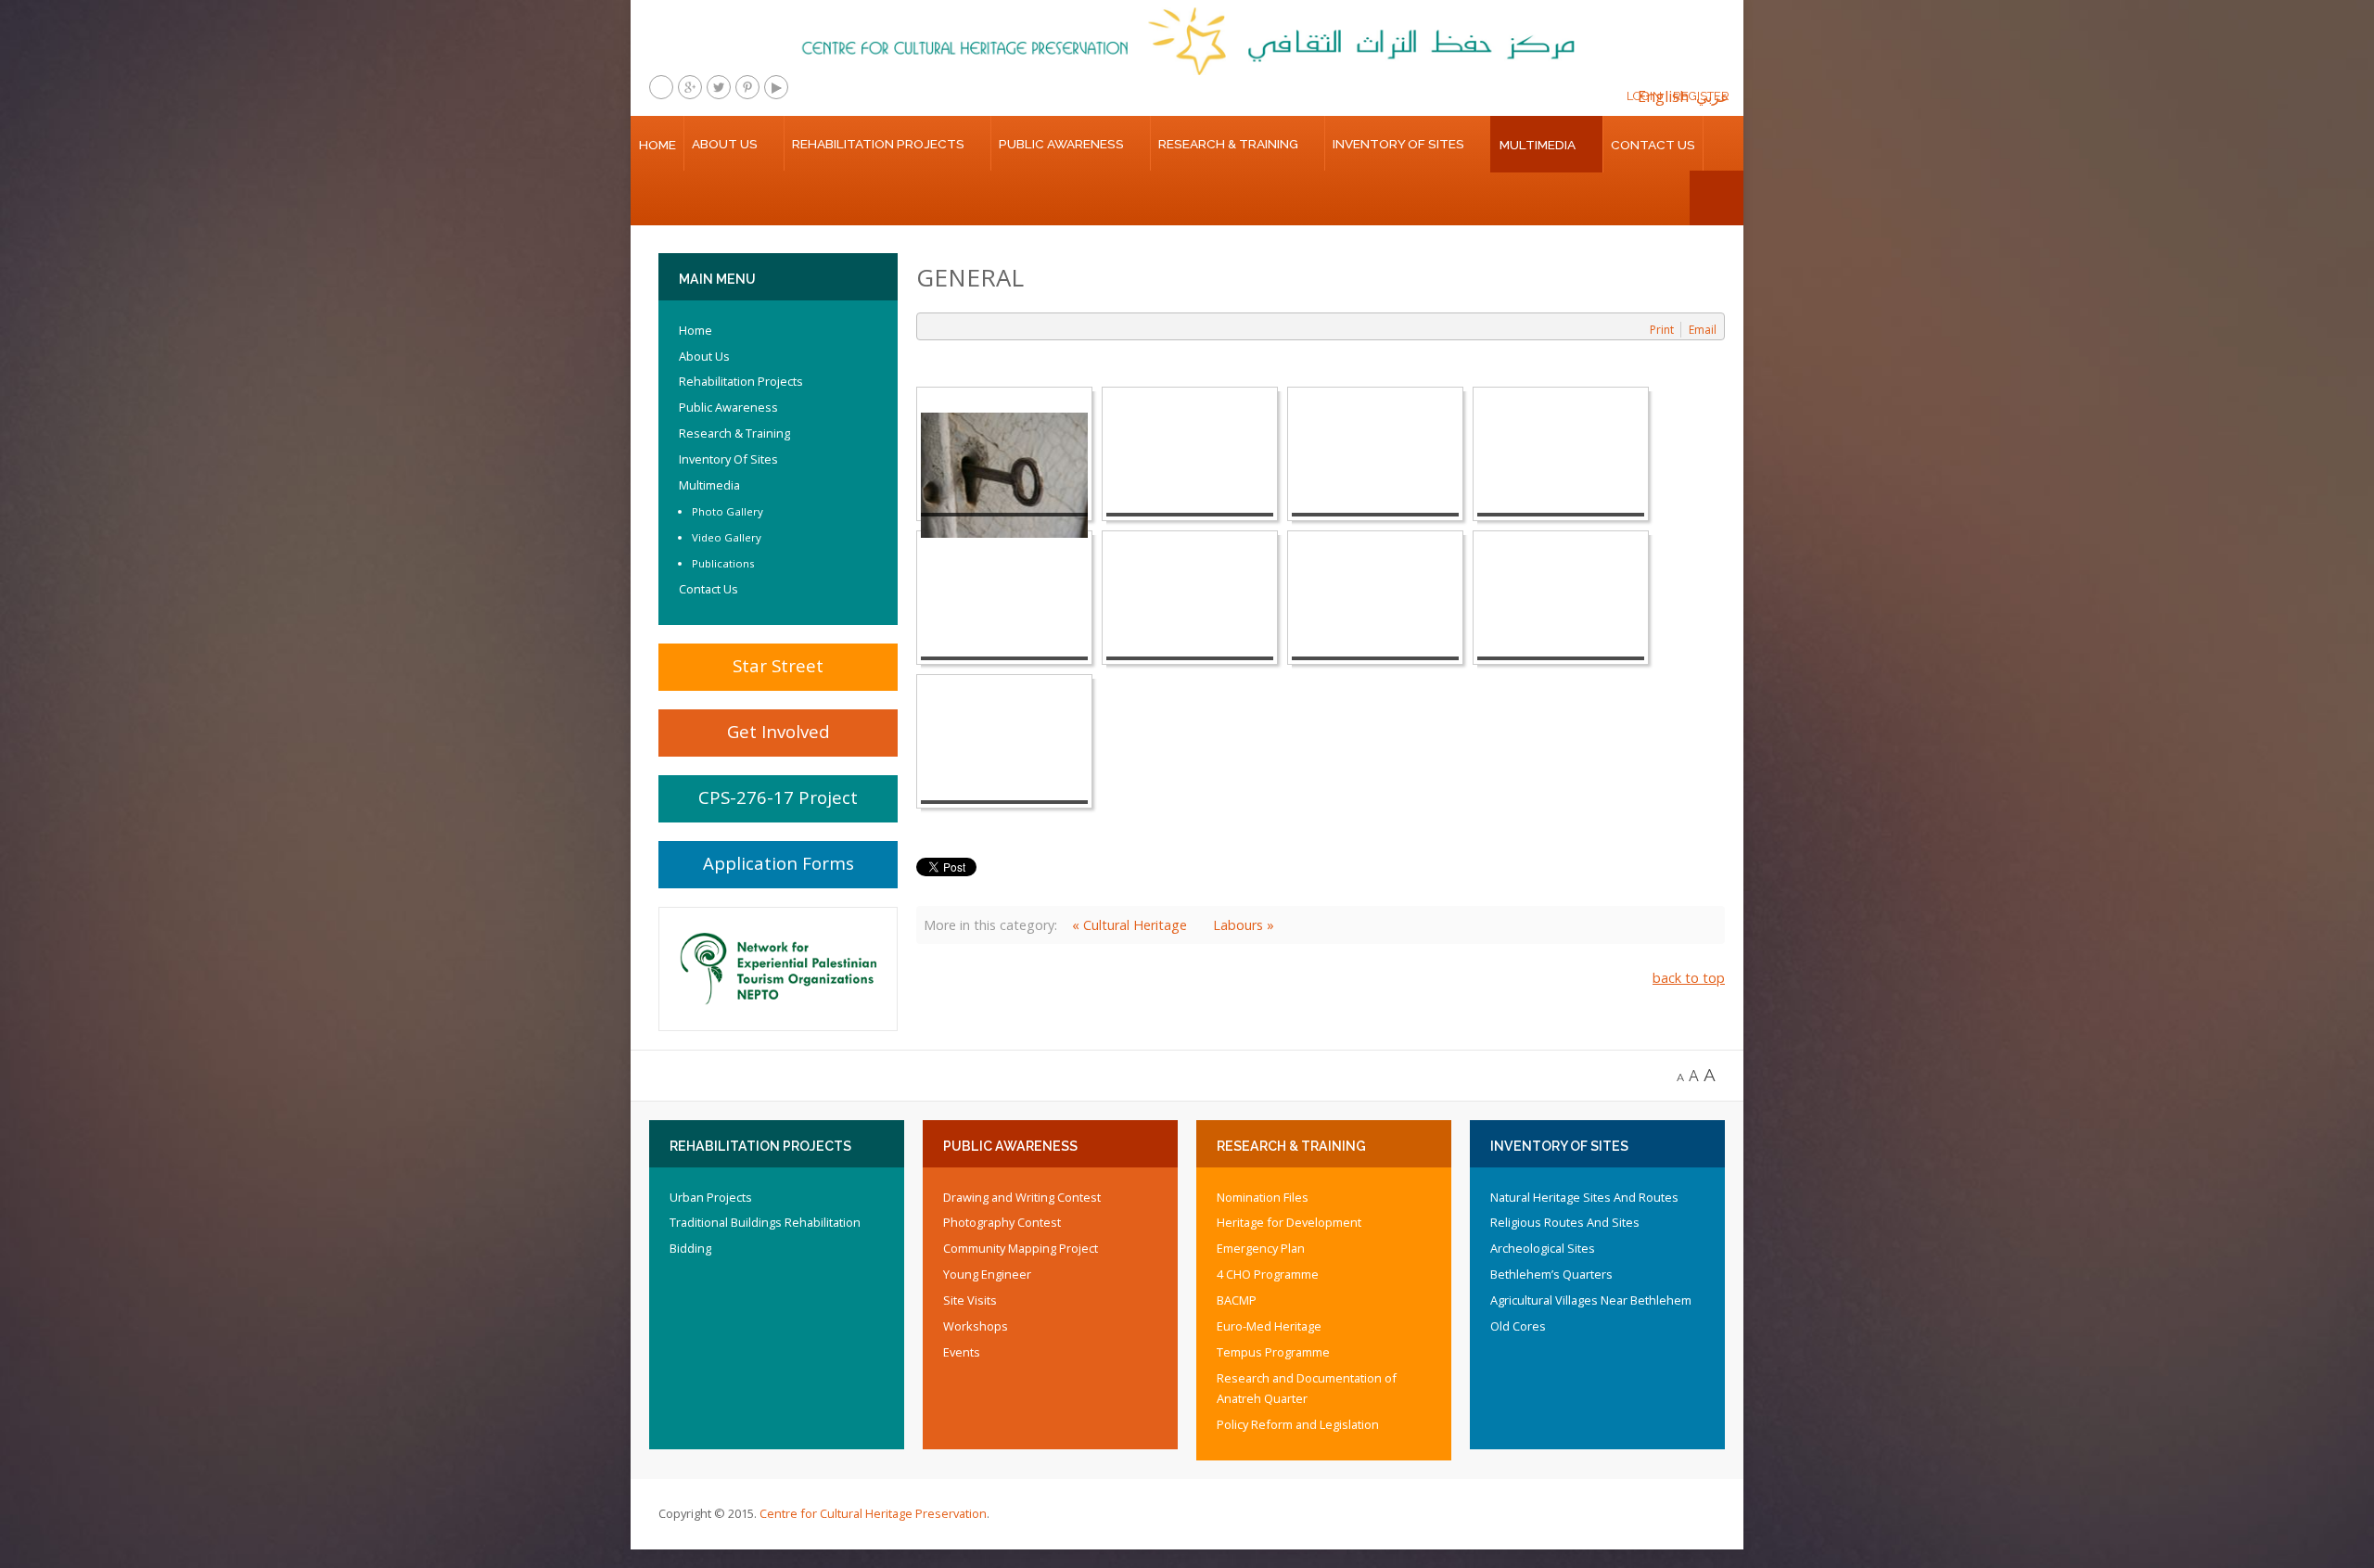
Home (657, 145)
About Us (725, 144)
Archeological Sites (1543, 1248)
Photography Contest (1002, 1222)
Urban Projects (711, 1197)
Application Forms (779, 863)
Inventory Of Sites (1398, 144)
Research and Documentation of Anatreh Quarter (1307, 1388)
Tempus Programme (1273, 1352)
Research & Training (1228, 144)
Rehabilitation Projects (878, 144)
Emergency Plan (1261, 1248)
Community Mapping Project (1021, 1248)
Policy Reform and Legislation (1298, 1424)
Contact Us (1653, 145)
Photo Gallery (728, 511)
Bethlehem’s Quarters (1551, 1274)
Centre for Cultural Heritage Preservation (873, 1513)
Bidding (690, 1248)
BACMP (1237, 1300)
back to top (1689, 978)
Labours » (1244, 925)
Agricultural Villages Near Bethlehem (1591, 1300)
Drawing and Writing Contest (1022, 1197)
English (1663, 96)
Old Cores (1518, 1326)
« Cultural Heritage (1130, 925)
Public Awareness (1061, 144)
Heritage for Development (1289, 1222)
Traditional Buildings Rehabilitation (765, 1222)
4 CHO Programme (1268, 1274)
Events (962, 1352)
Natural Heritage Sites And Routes (1584, 1197)
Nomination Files (1263, 1197)
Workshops (976, 1326)
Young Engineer (987, 1274)
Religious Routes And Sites (1565, 1222)
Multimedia (1538, 145)
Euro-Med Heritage (1269, 1326)
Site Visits (970, 1300)
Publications (723, 563)
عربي (1713, 96)
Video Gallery (727, 537)
